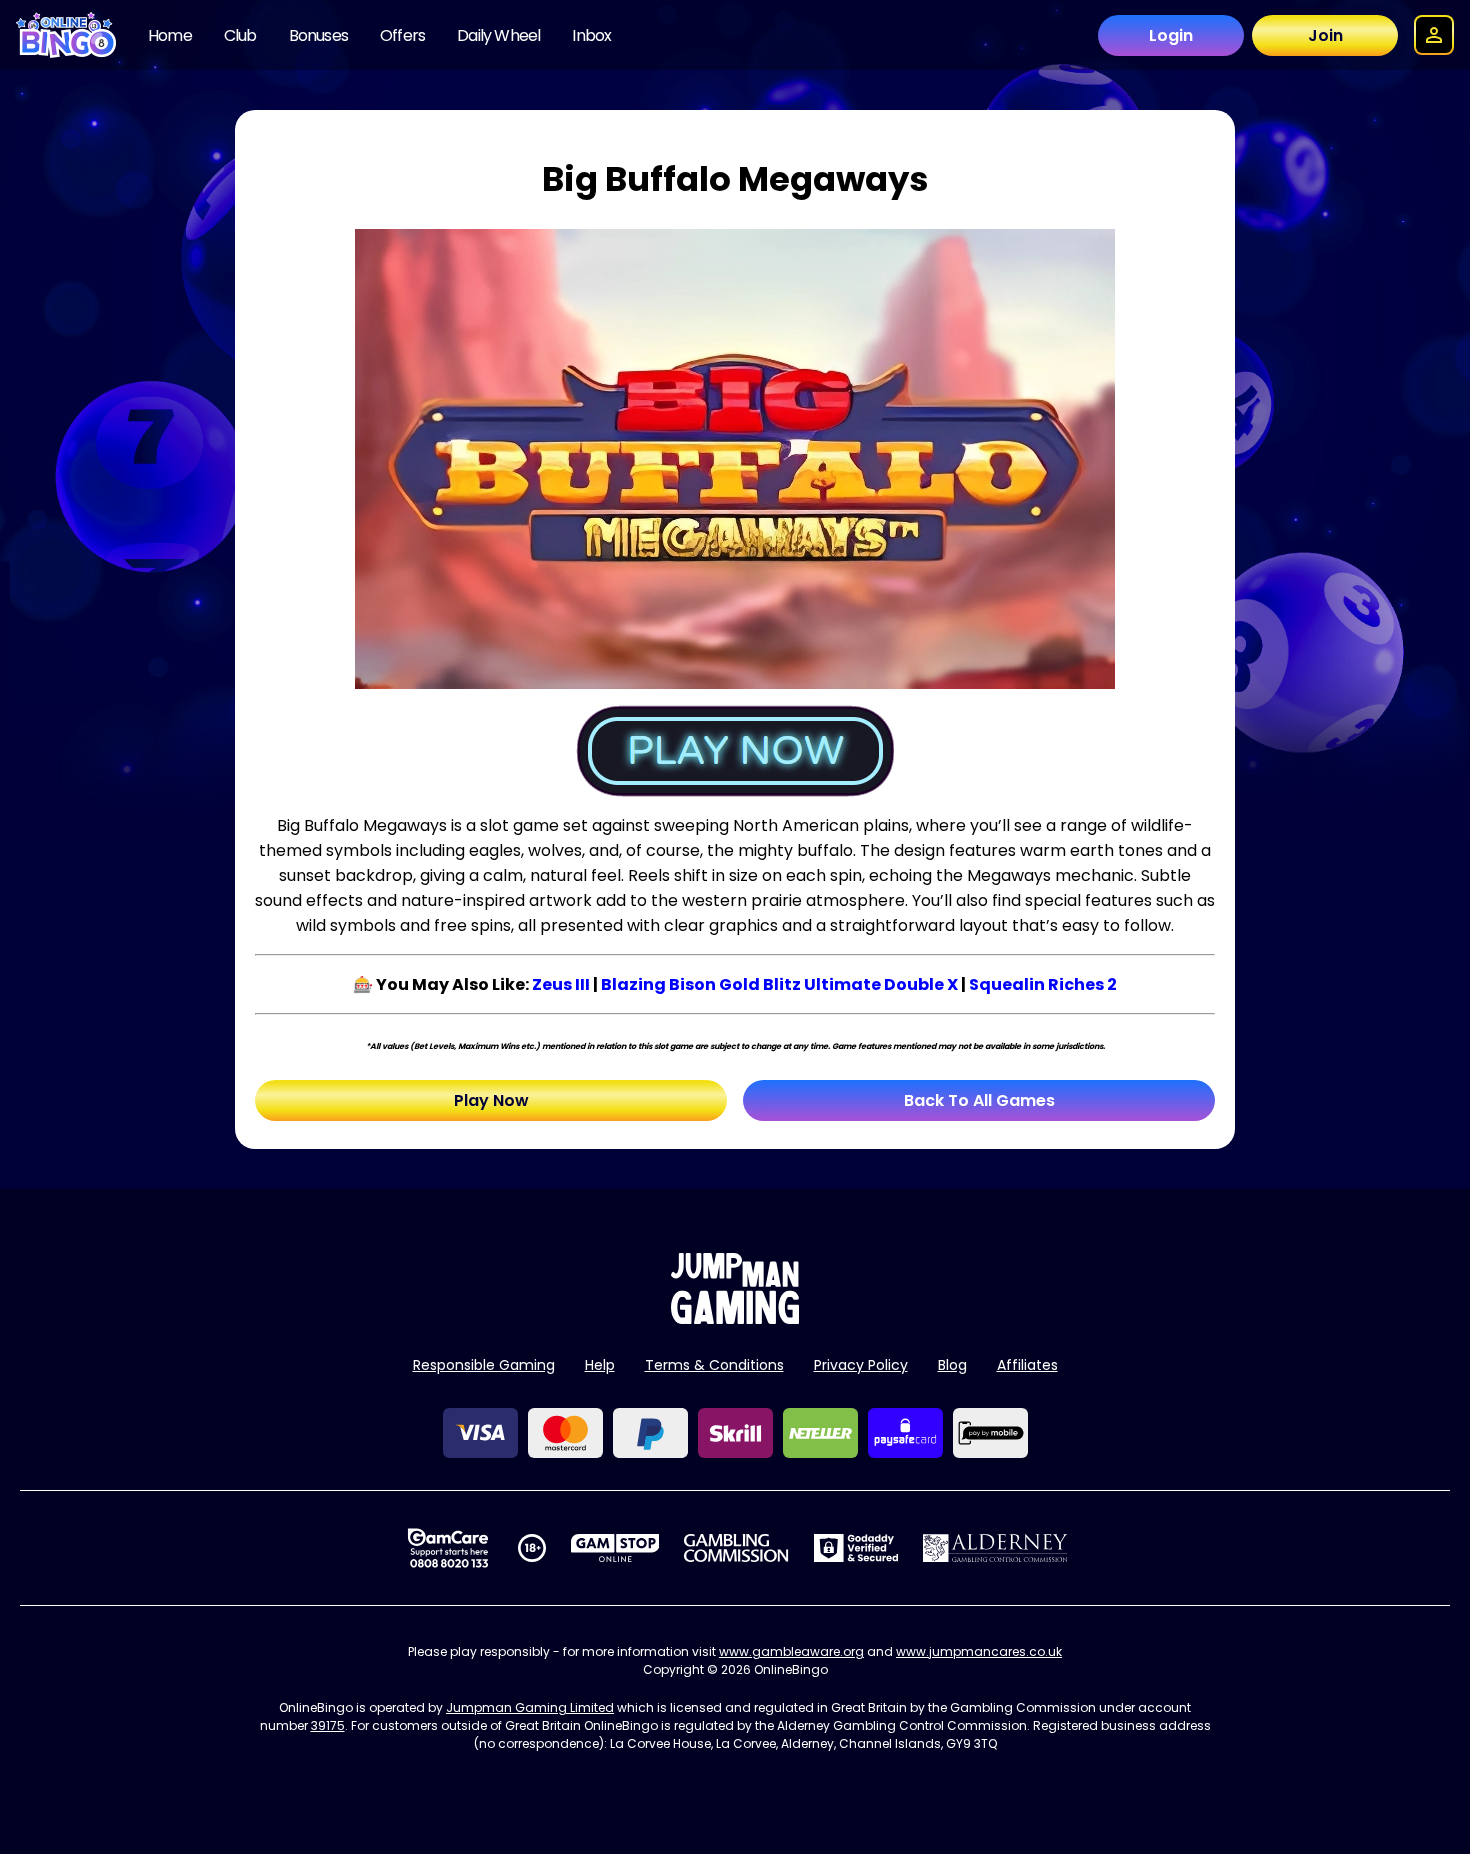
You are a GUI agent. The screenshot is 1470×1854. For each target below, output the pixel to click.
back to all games (979, 1100)
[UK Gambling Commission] (736, 1548)
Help (600, 1365)
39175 (328, 1725)
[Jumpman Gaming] (735, 1318)
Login (1171, 35)
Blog (952, 1365)
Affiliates (1027, 1365)
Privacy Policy (861, 1365)
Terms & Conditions (714, 1365)
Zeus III (561, 984)
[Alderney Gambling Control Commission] (995, 1548)
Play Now (491, 1100)
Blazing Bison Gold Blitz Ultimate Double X (779, 984)
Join (1325, 35)
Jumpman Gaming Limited (530, 1707)
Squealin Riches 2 (1043, 984)
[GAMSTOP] (615, 1548)
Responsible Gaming (484, 1365)
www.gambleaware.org (791, 1651)
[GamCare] (448, 1548)
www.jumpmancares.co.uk (979, 1651)
